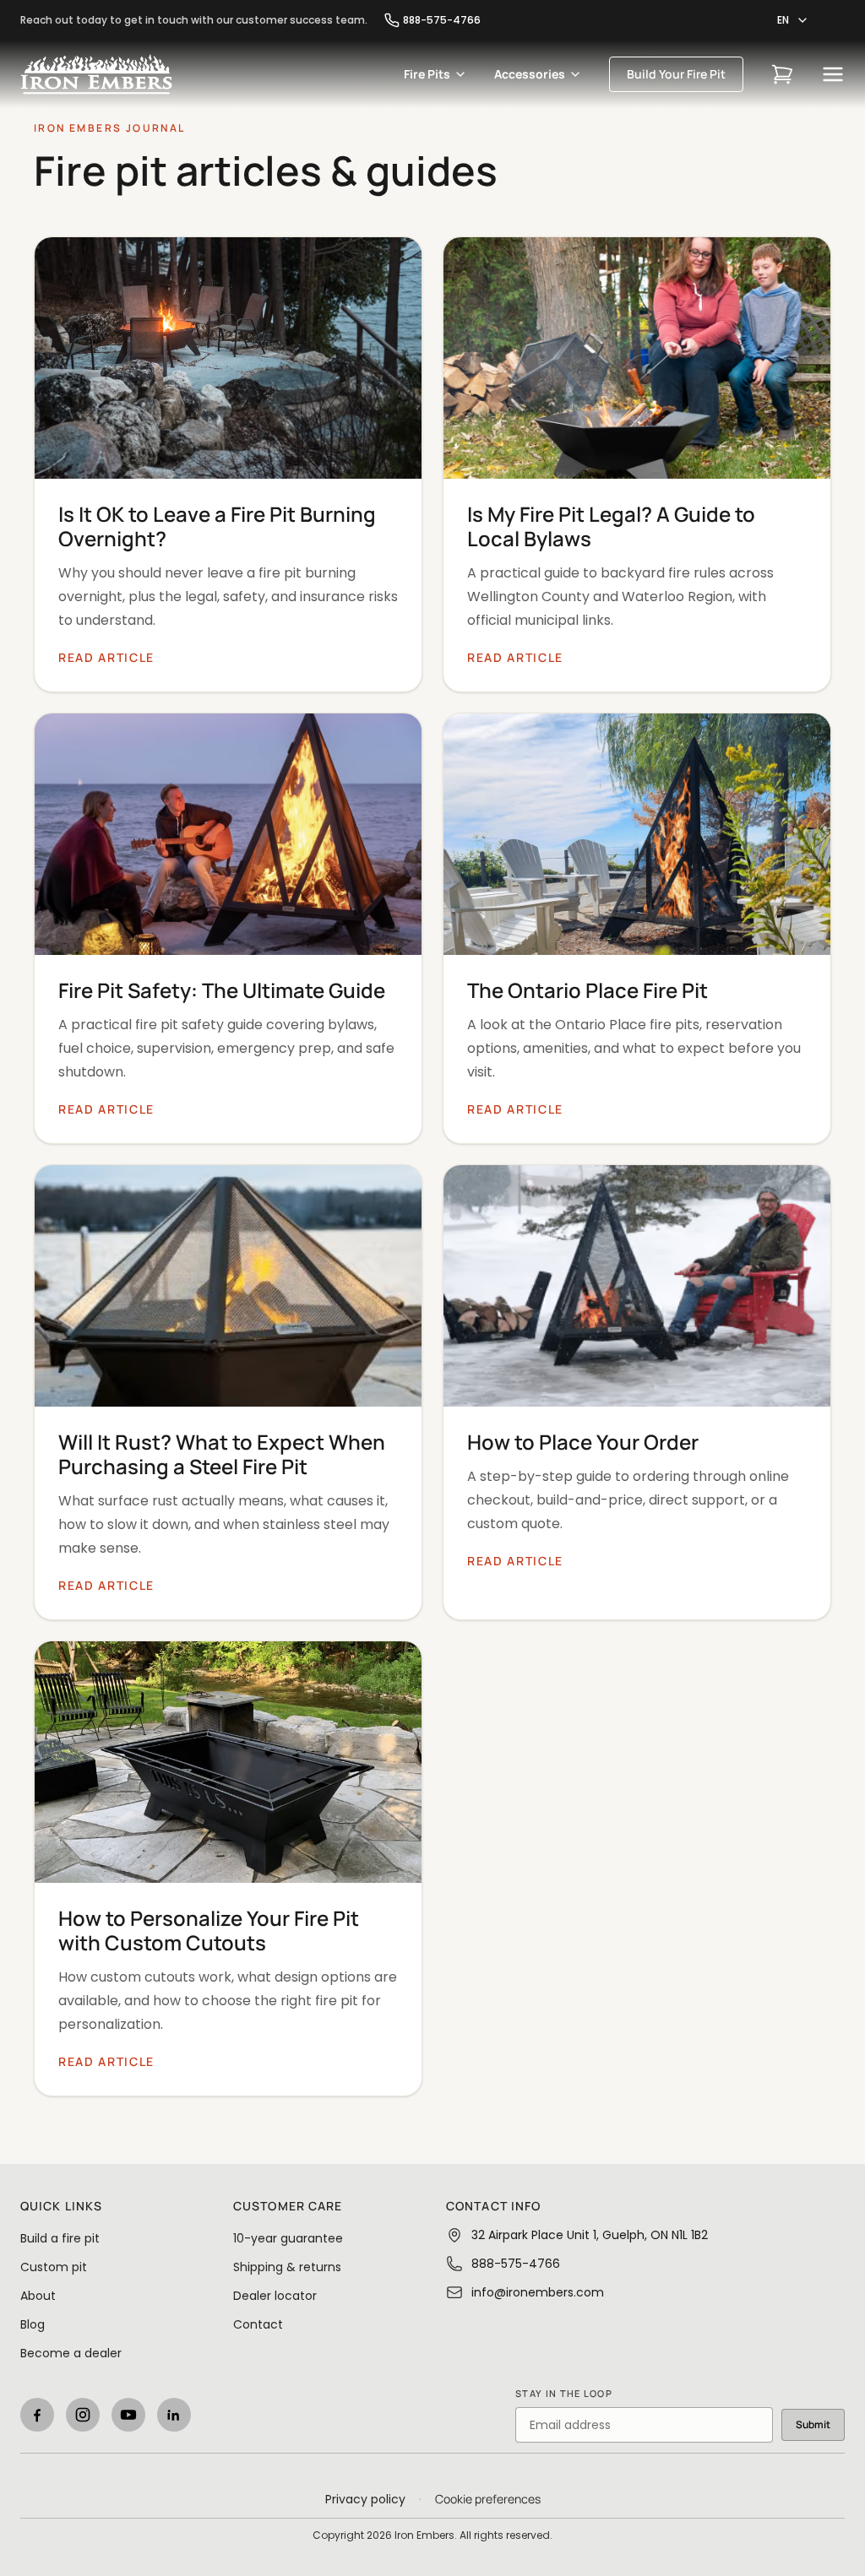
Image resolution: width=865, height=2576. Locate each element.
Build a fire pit (60, 2238)
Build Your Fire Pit (676, 74)
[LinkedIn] (174, 2415)
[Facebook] (37, 2415)
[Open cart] (782, 74)
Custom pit (54, 2267)
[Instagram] (83, 2415)
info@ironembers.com (538, 2292)
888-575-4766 (442, 20)
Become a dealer (71, 2353)
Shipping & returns (287, 2267)
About (38, 2296)
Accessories (530, 74)
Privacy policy (365, 2499)
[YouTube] (128, 2415)
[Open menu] (833, 74)
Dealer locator (275, 2296)
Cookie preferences (488, 2499)
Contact (258, 2324)
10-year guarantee (288, 2238)
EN (783, 20)
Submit (813, 2424)
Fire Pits (427, 74)
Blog (33, 2324)
